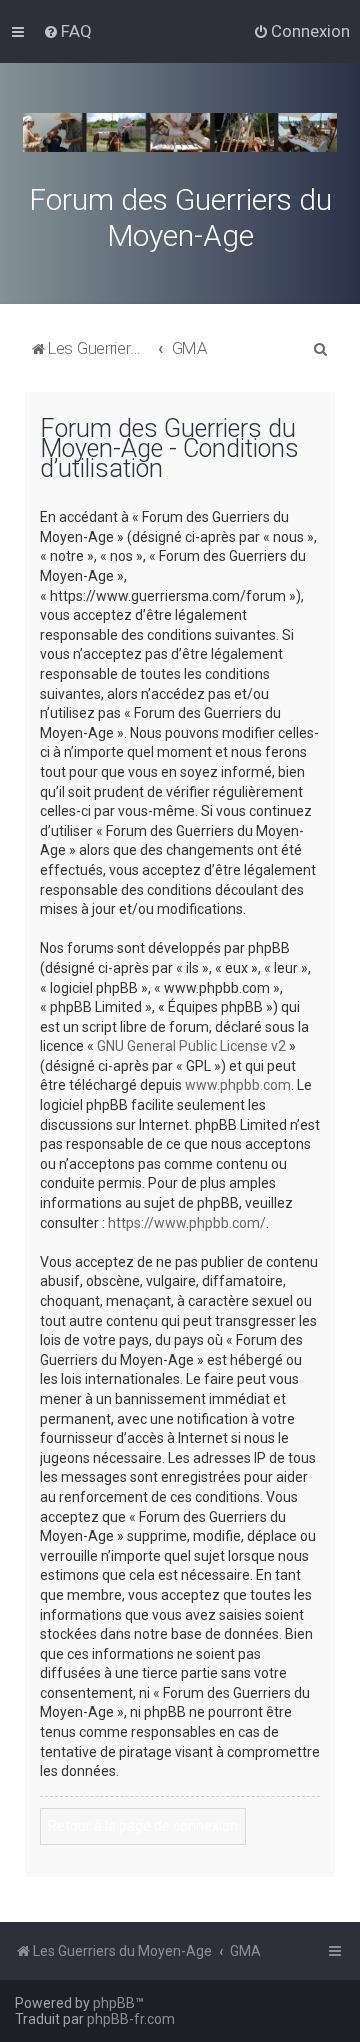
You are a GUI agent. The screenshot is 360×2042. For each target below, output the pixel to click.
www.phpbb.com (238, 1085)
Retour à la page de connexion (143, 1826)
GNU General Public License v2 (191, 1046)
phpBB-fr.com (131, 2019)
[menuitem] (67, 31)
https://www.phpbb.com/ (187, 1223)
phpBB (114, 2003)
